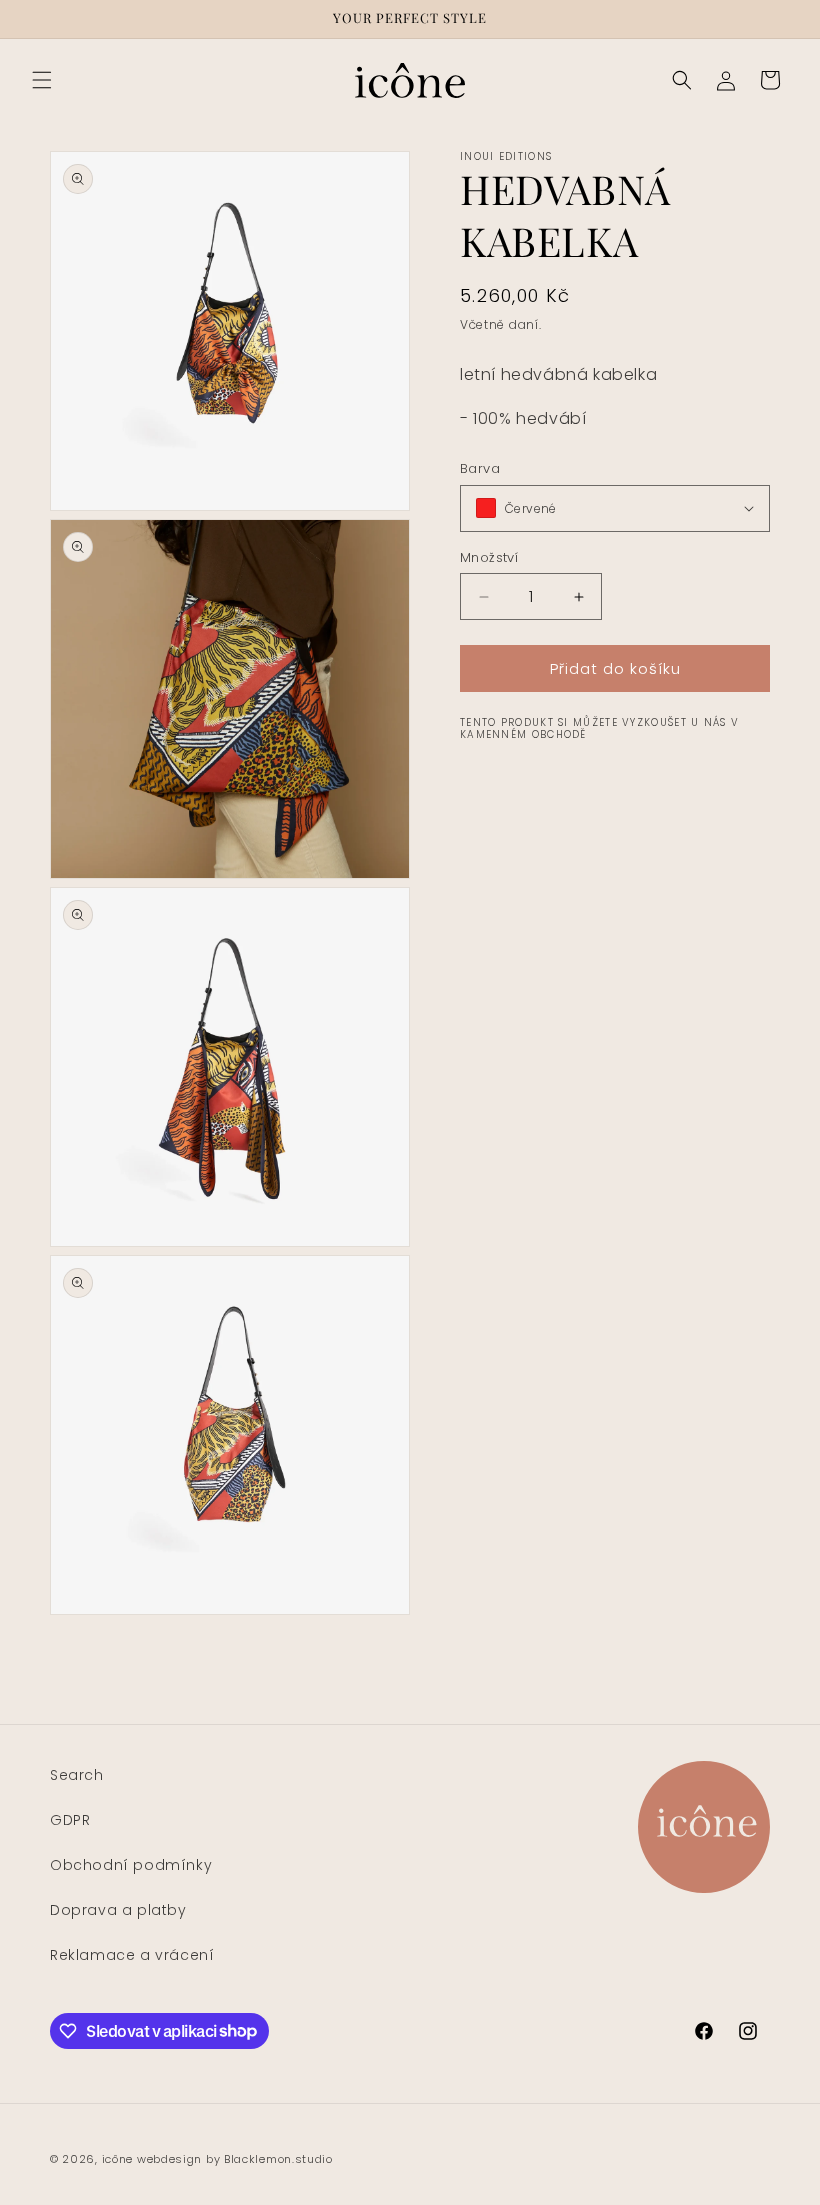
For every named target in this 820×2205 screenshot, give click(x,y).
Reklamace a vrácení (132, 1955)
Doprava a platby (118, 1910)
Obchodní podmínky (131, 1865)
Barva (480, 468)
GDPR (70, 1820)
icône (118, 2159)
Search (77, 1775)
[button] (42, 80)
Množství (489, 557)
